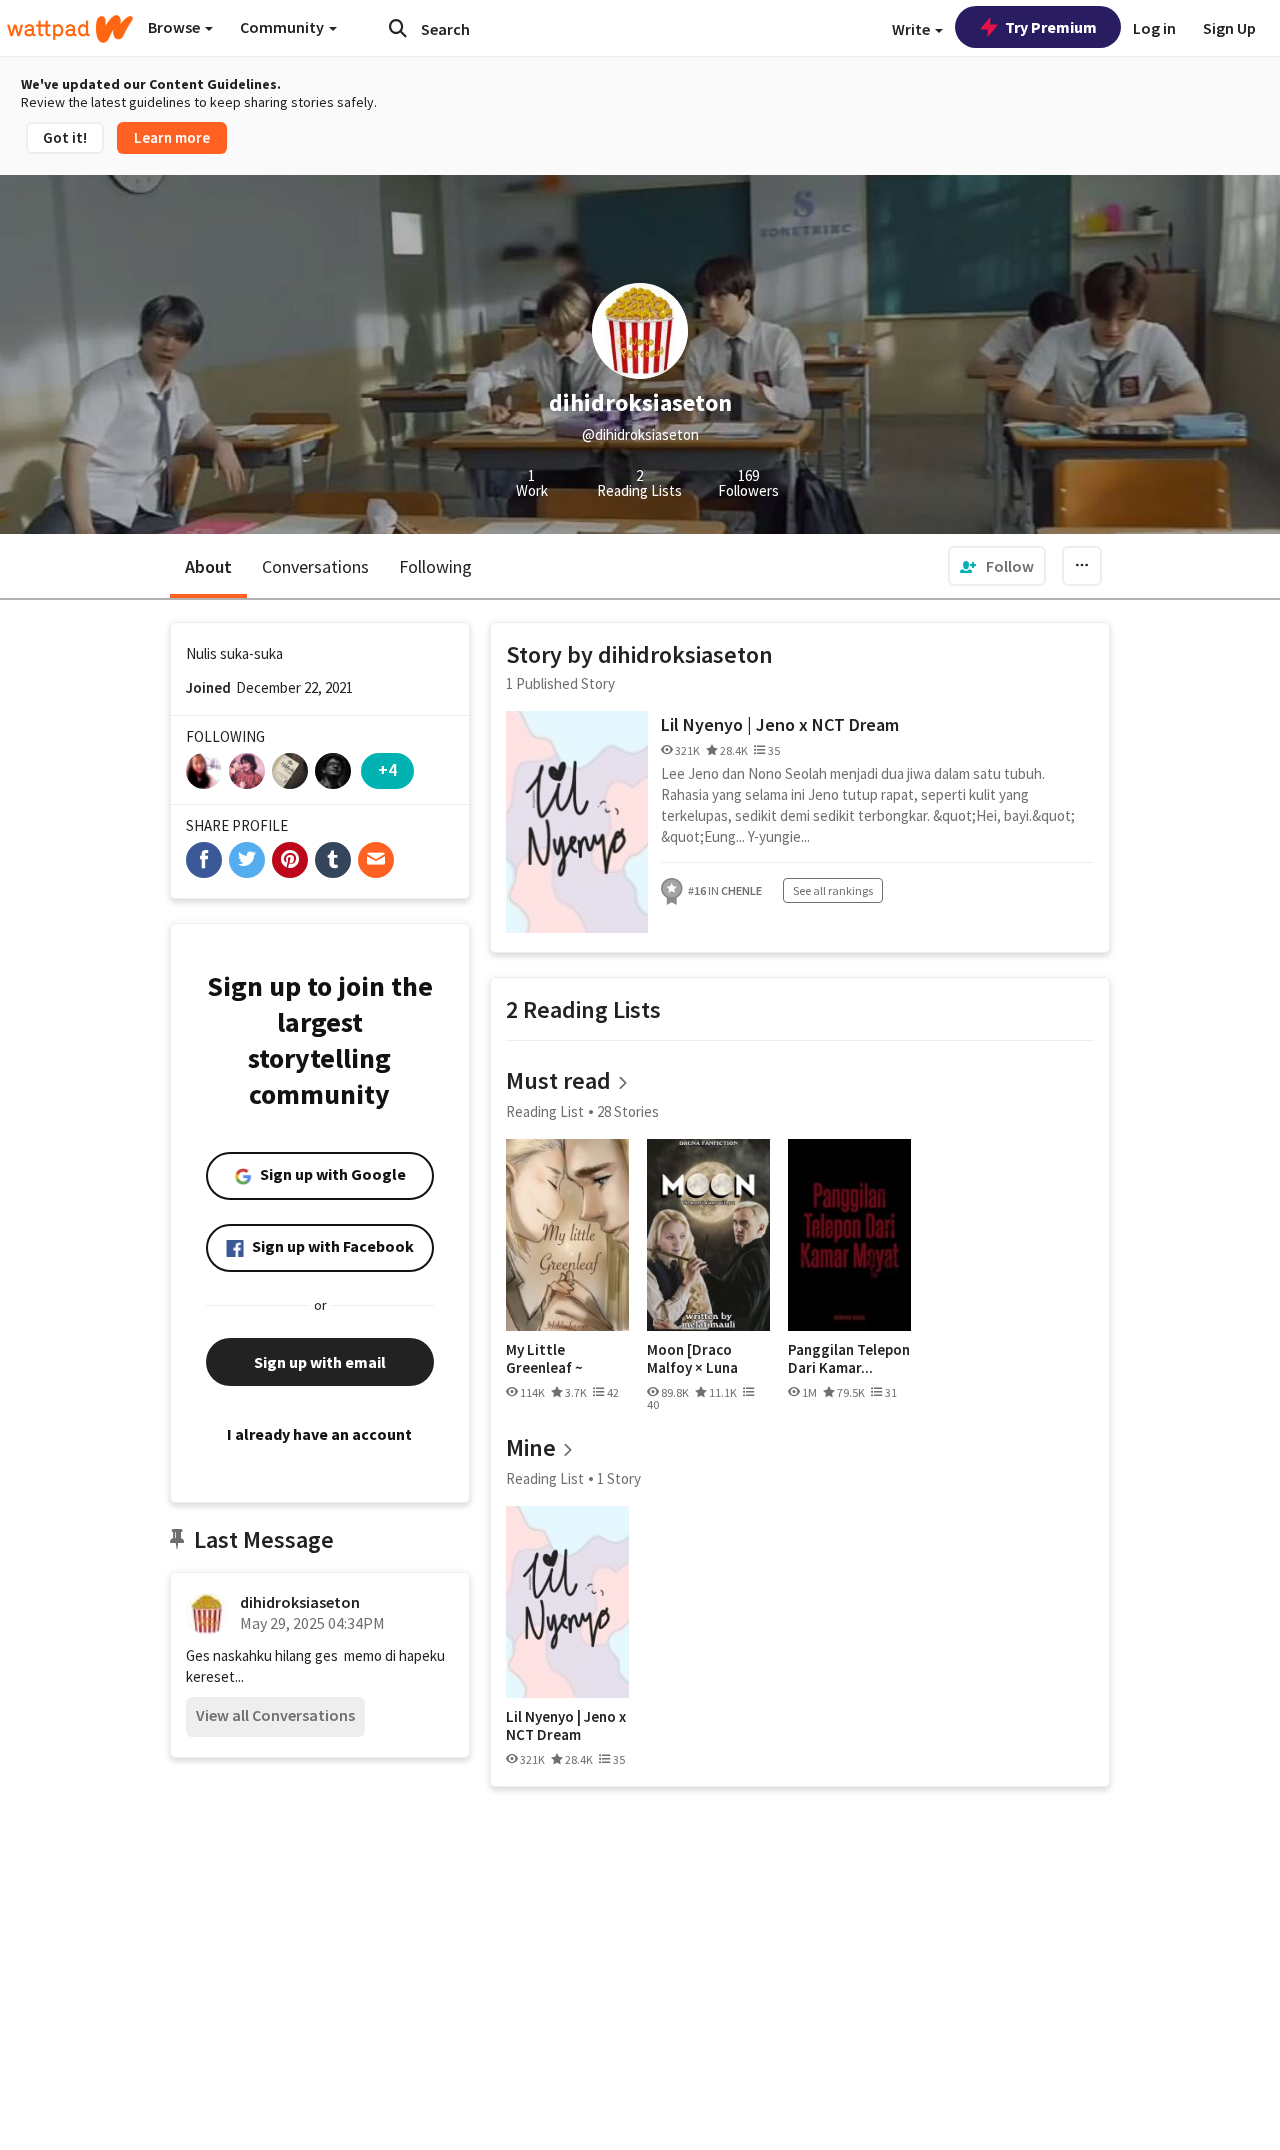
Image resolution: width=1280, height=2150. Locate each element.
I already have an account (319, 1434)
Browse (175, 27)
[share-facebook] (204, 860)
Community (283, 27)
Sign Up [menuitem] (1229, 28)
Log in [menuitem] (1154, 28)
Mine (531, 1447)
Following (435, 566)
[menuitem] (997, 566)
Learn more (172, 137)
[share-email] (376, 860)
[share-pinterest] (290, 860)
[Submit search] (398, 28)
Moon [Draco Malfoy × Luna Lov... (692, 1358)
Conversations (315, 566)
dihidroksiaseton (300, 1602)
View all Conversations (275, 1715)
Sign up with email (320, 1362)
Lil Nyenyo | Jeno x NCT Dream (780, 724)
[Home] (70, 29)
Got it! (65, 137)
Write (912, 29)
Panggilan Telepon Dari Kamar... (849, 1358)
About (208, 566)
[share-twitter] (247, 860)
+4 (387, 769)
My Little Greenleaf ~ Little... (544, 1358)
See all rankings (833, 890)
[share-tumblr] (333, 860)
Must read (558, 1080)
